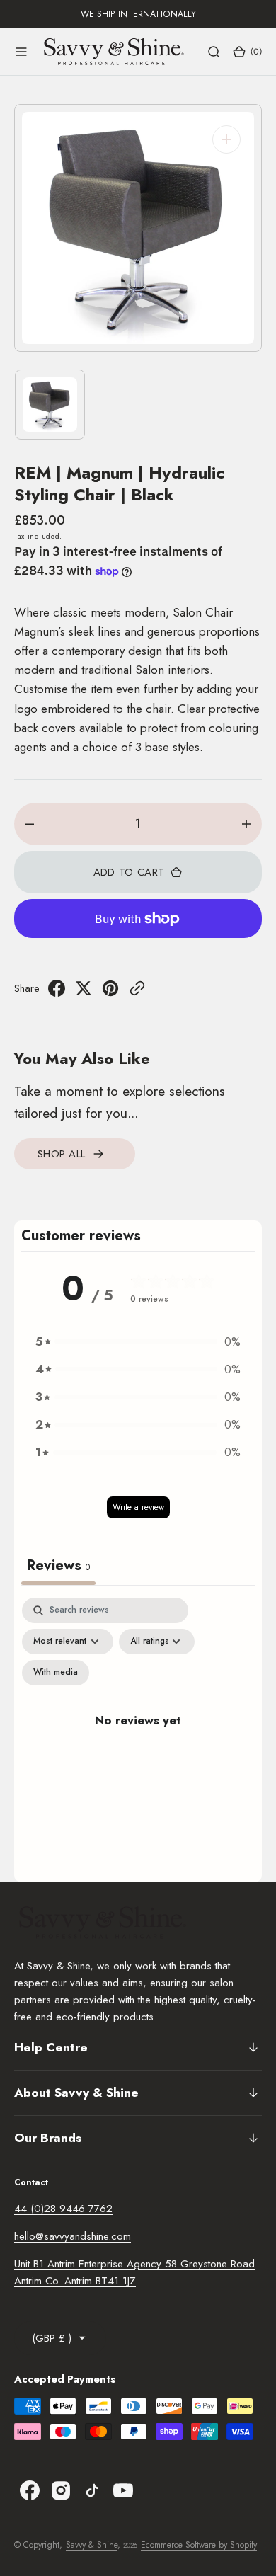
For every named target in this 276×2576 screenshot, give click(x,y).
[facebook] (57, 992)
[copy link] (137, 992)
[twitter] (84, 992)
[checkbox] (56, 1673)
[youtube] (123, 2490)
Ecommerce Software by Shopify (199, 2545)
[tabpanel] (138, 1736)
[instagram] (61, 2490)
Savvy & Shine (92, 2545)
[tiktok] (92, 2490)
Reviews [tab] (58, 1565)
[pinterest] (110, 992)
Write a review (138, 1507)
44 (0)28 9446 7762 (63, 2209)
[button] (21, 52)
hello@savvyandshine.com (73, 2236)
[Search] (214, 52)
